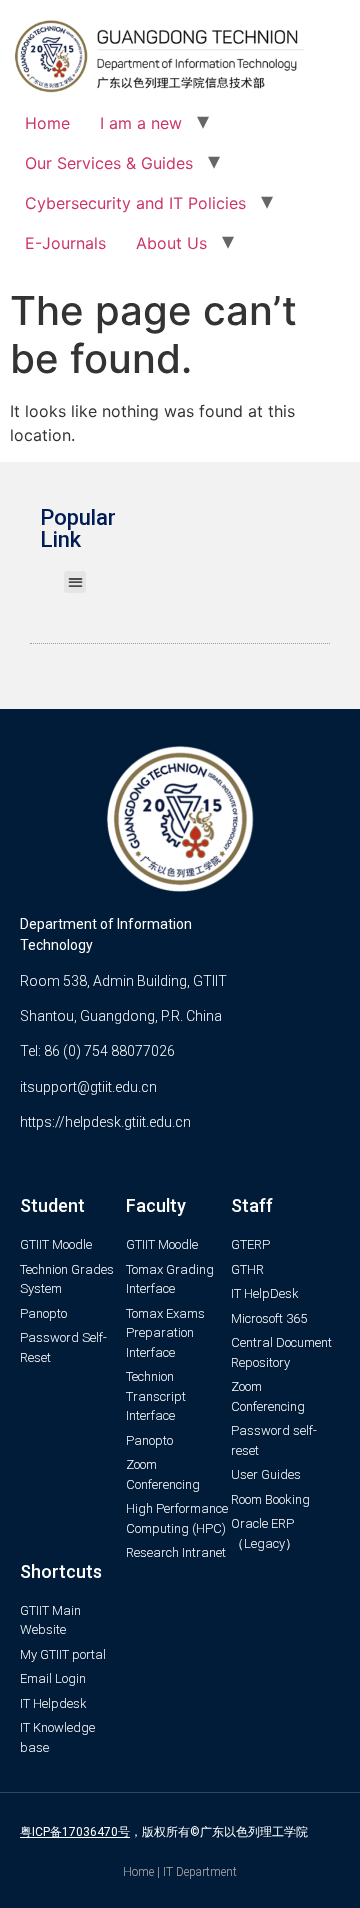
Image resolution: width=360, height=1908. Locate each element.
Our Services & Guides (109, 163)
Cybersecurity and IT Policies (135, 203)
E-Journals (65, 243)
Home (47, 123)
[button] (75, 582)
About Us (171, 243)
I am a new (141, 123)
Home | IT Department (180, 1872)
